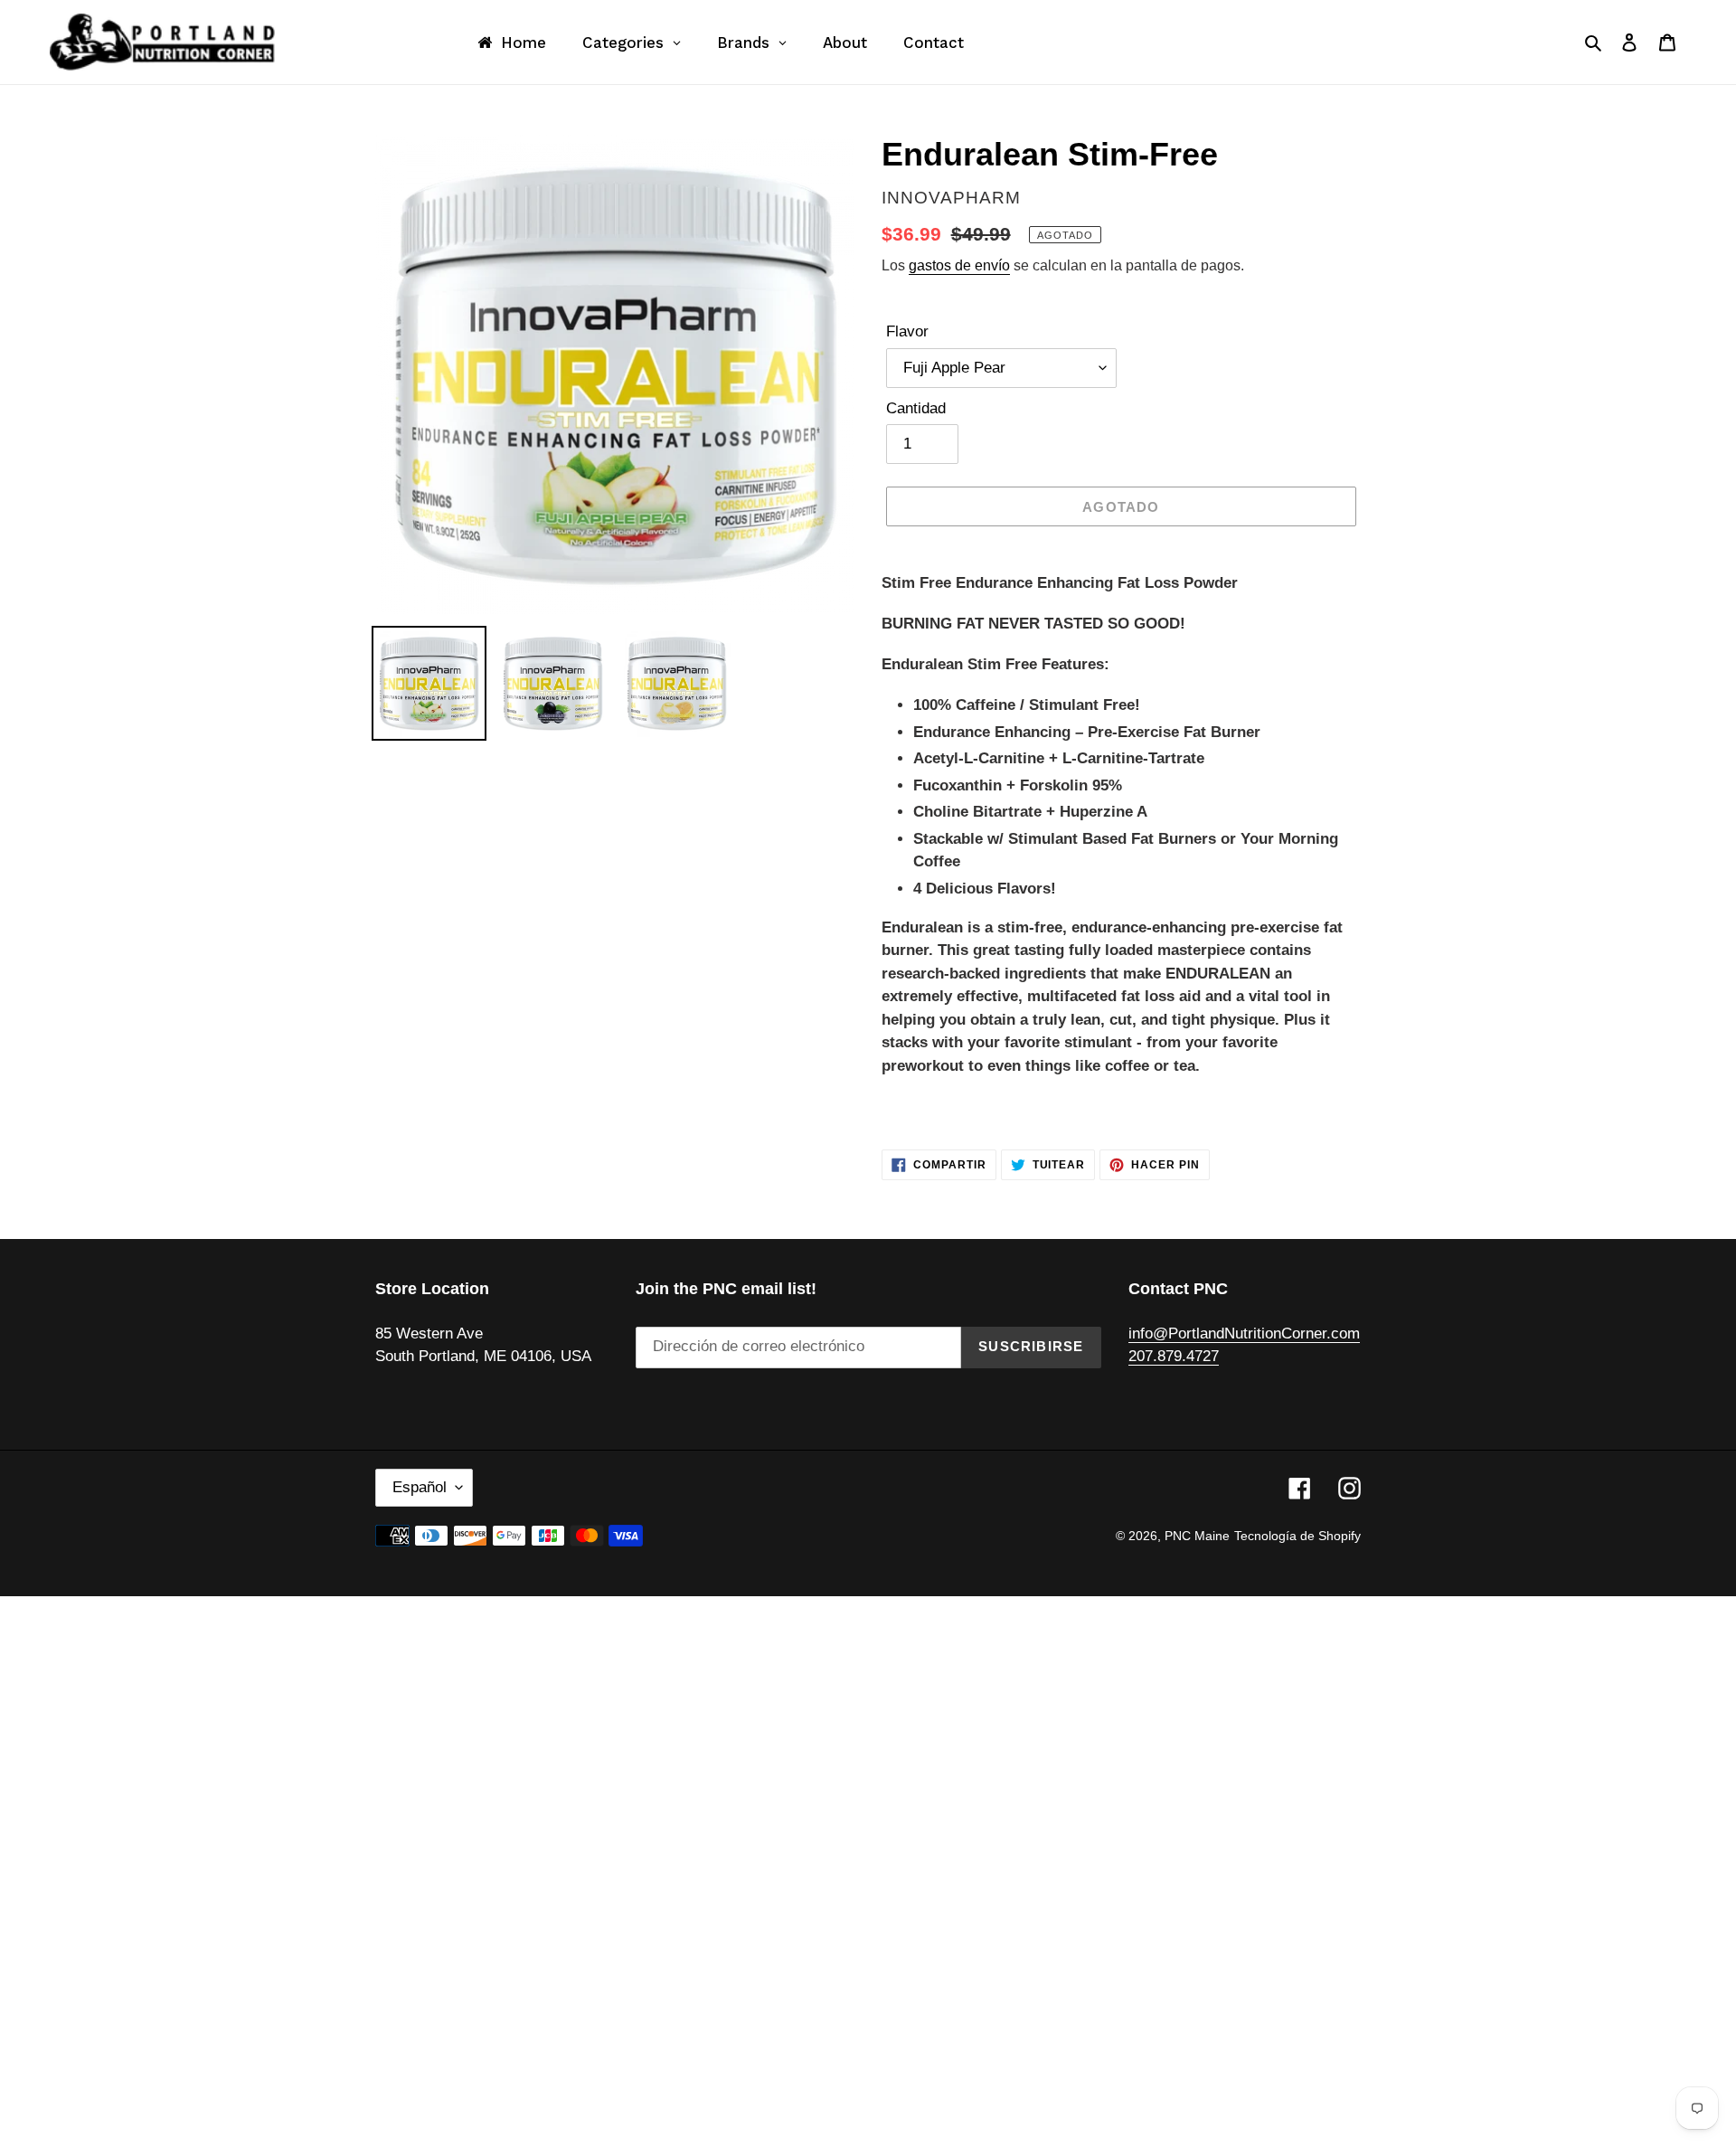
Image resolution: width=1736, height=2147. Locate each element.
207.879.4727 (1174, 1356)
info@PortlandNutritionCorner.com (1244, 1334)
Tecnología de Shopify (1297, 1536)
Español (420, 1487)
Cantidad (916, 408)
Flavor (907, 331)
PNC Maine (1197, 1536)
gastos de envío (959, 265)
